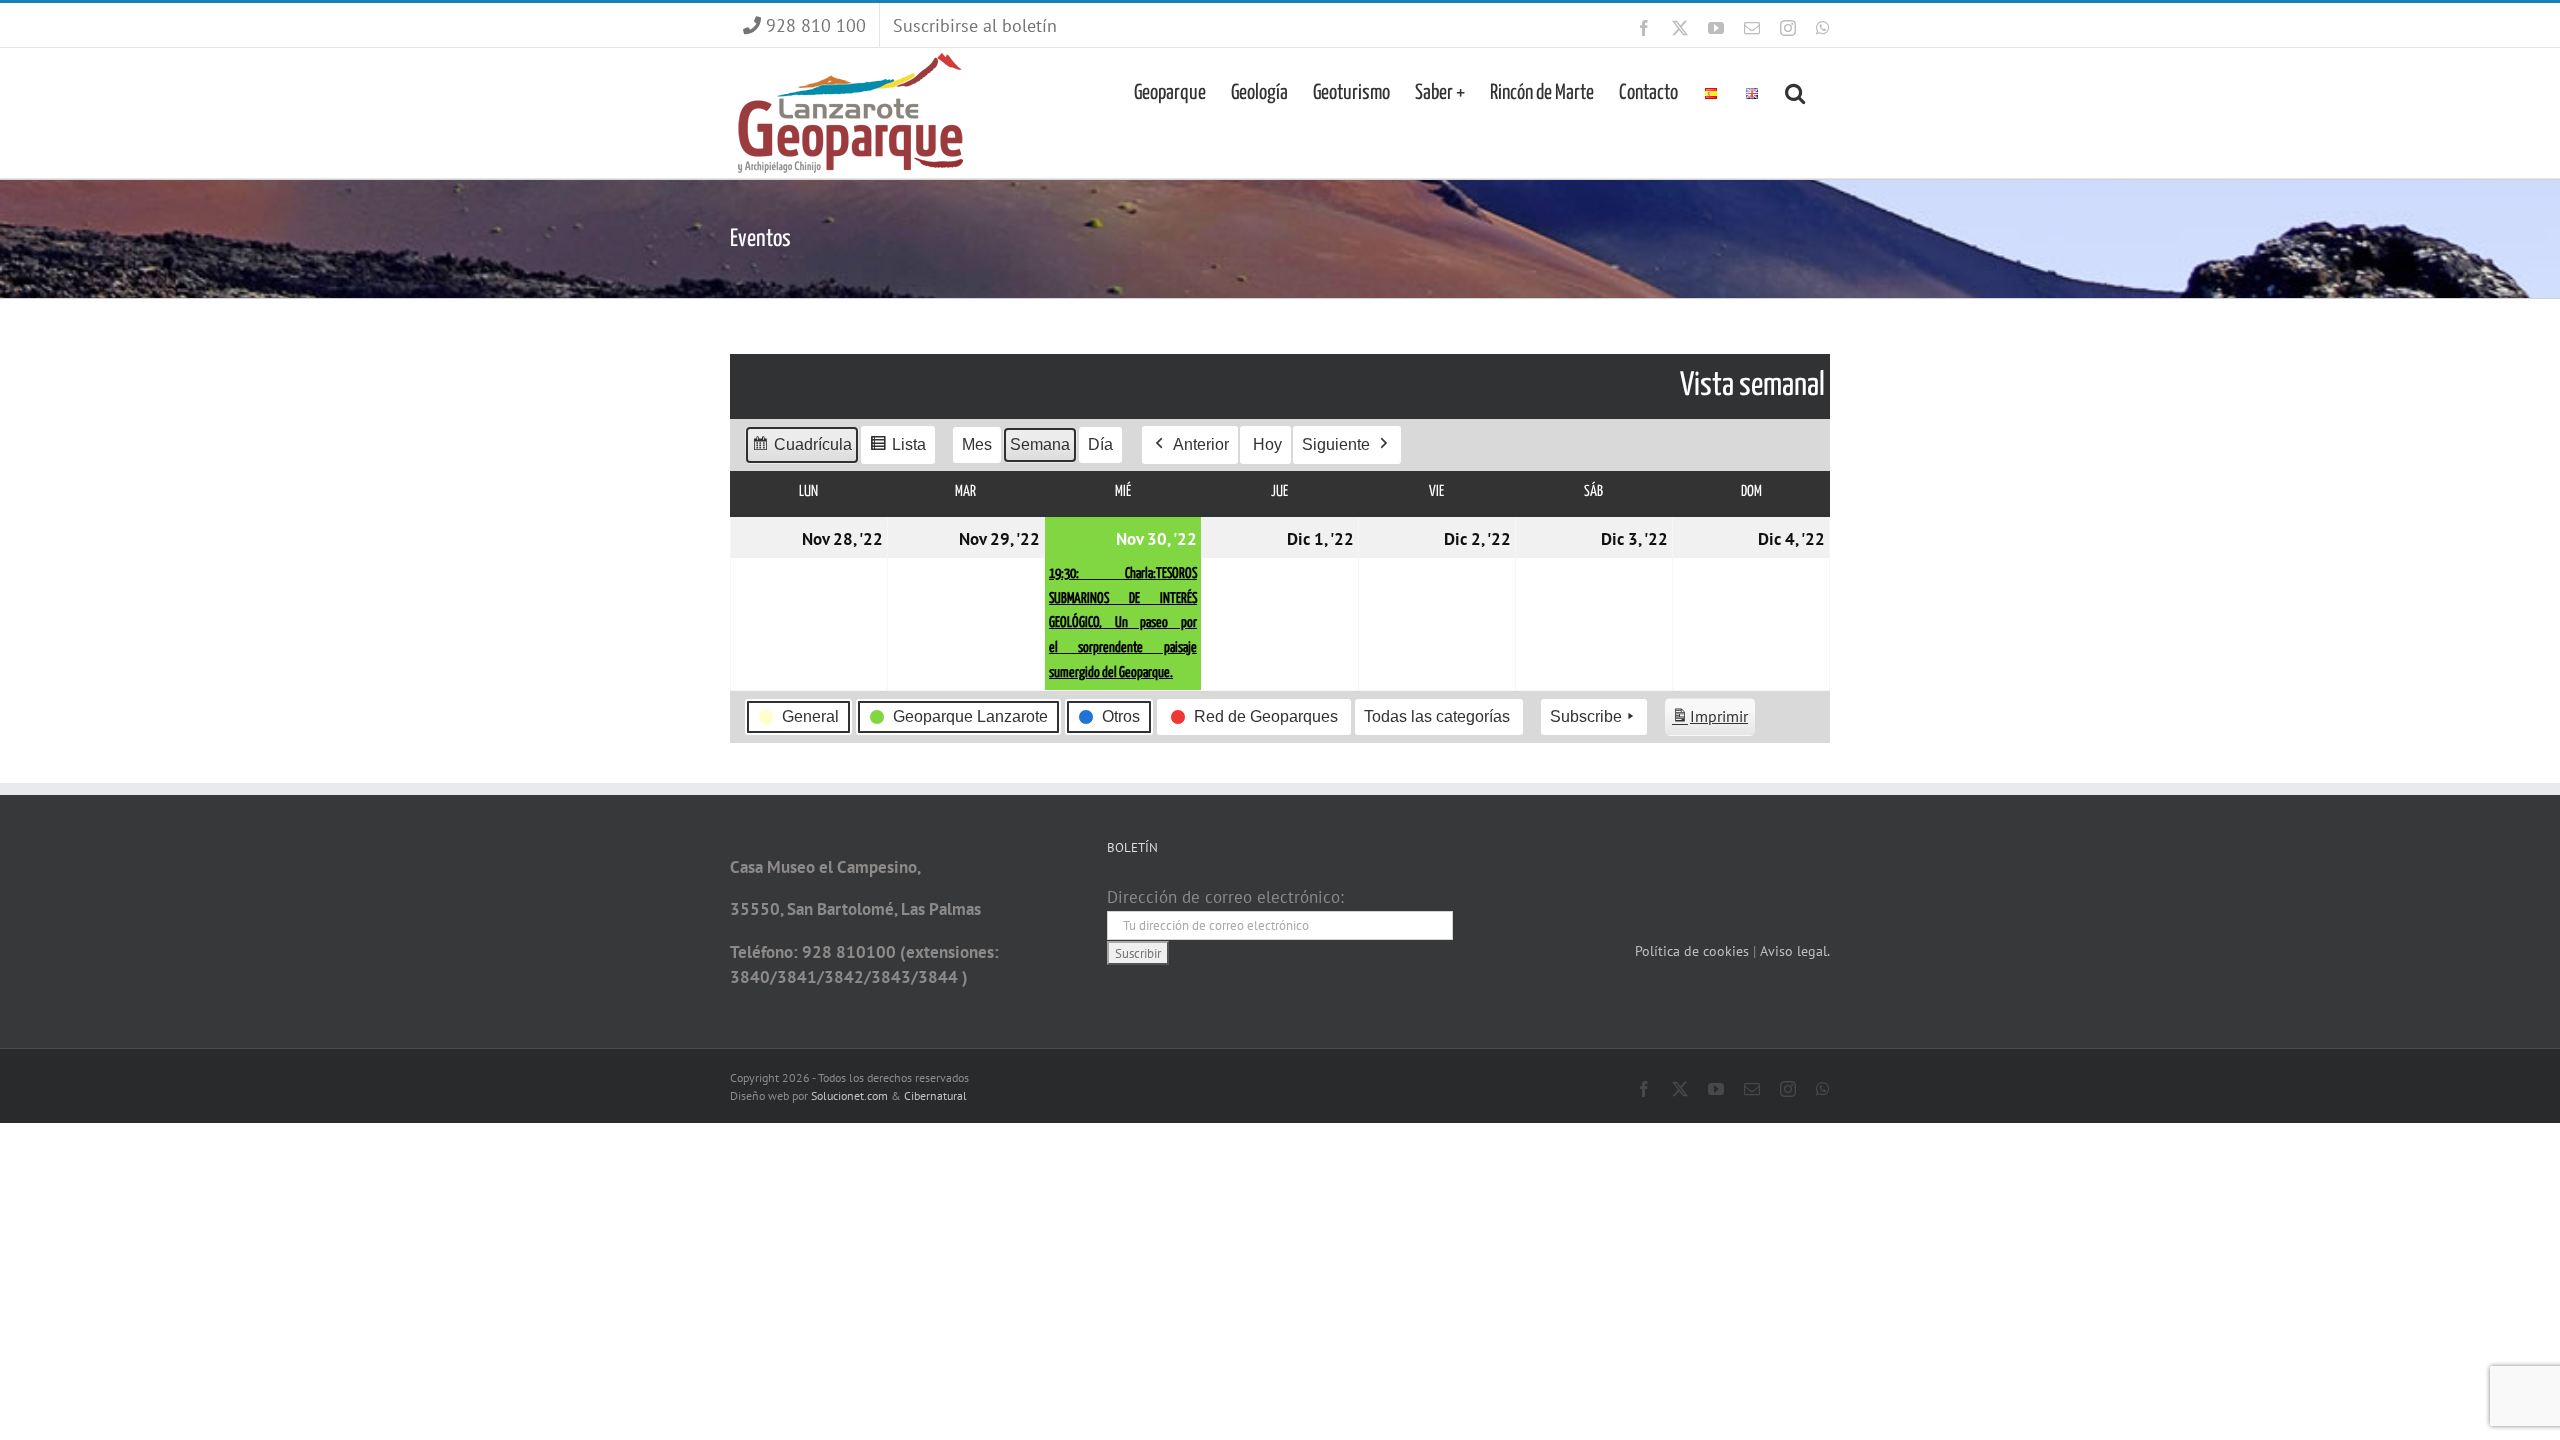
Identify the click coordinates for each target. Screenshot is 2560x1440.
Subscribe (1586, 716)
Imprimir (1709, 721)
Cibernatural (935, 1095)
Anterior (1201, 444)
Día (1100, 444)
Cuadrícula (801, 450)
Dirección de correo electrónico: (1225, 897)
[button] (1795, 91)
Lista (897, 450)
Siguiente (1336, 444)
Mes (977, 444)
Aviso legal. (1795, 951)
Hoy (1267, 444)
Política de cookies (1694, 951)
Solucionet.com (849, 1095)
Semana (1040, 444)
